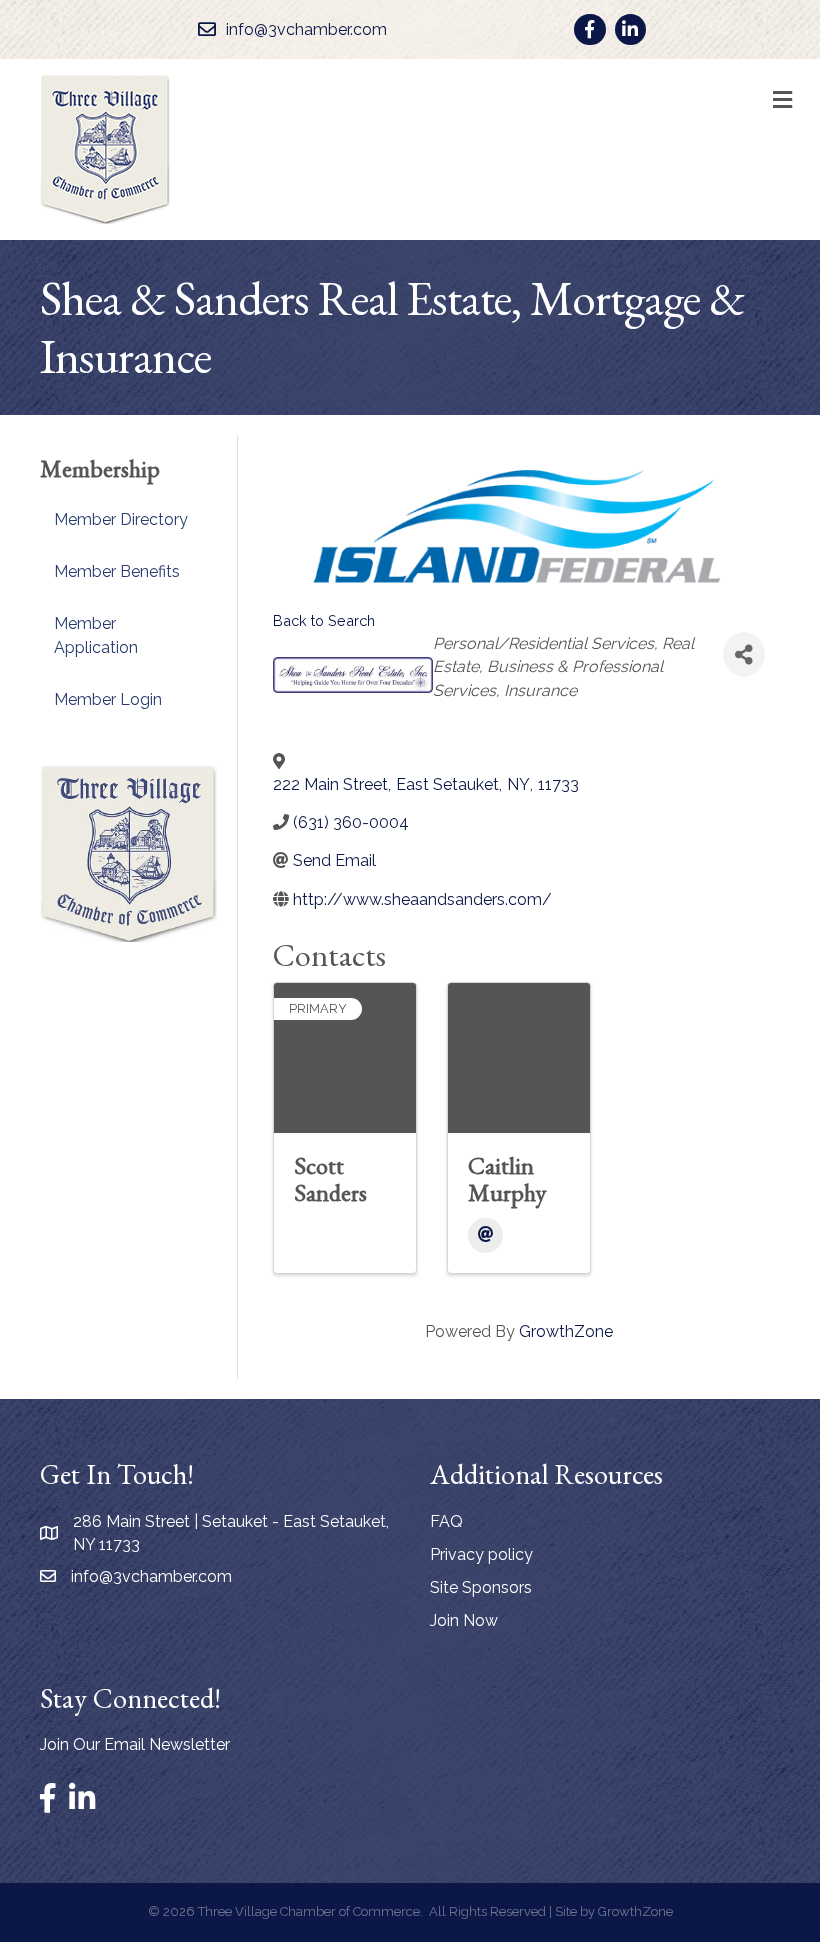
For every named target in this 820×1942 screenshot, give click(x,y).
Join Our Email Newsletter (135, 1744)
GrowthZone (566, 1331)
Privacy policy (481, 1554)
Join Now (464, 1620)
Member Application (96, 635)
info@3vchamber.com (151, 1576)
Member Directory (121, 519)
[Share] (744, 654)
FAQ (446, 1521)
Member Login (108, 699)
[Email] (485, 1235)
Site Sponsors (481, 1587)
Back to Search (324, 620)
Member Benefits (117, 571)
